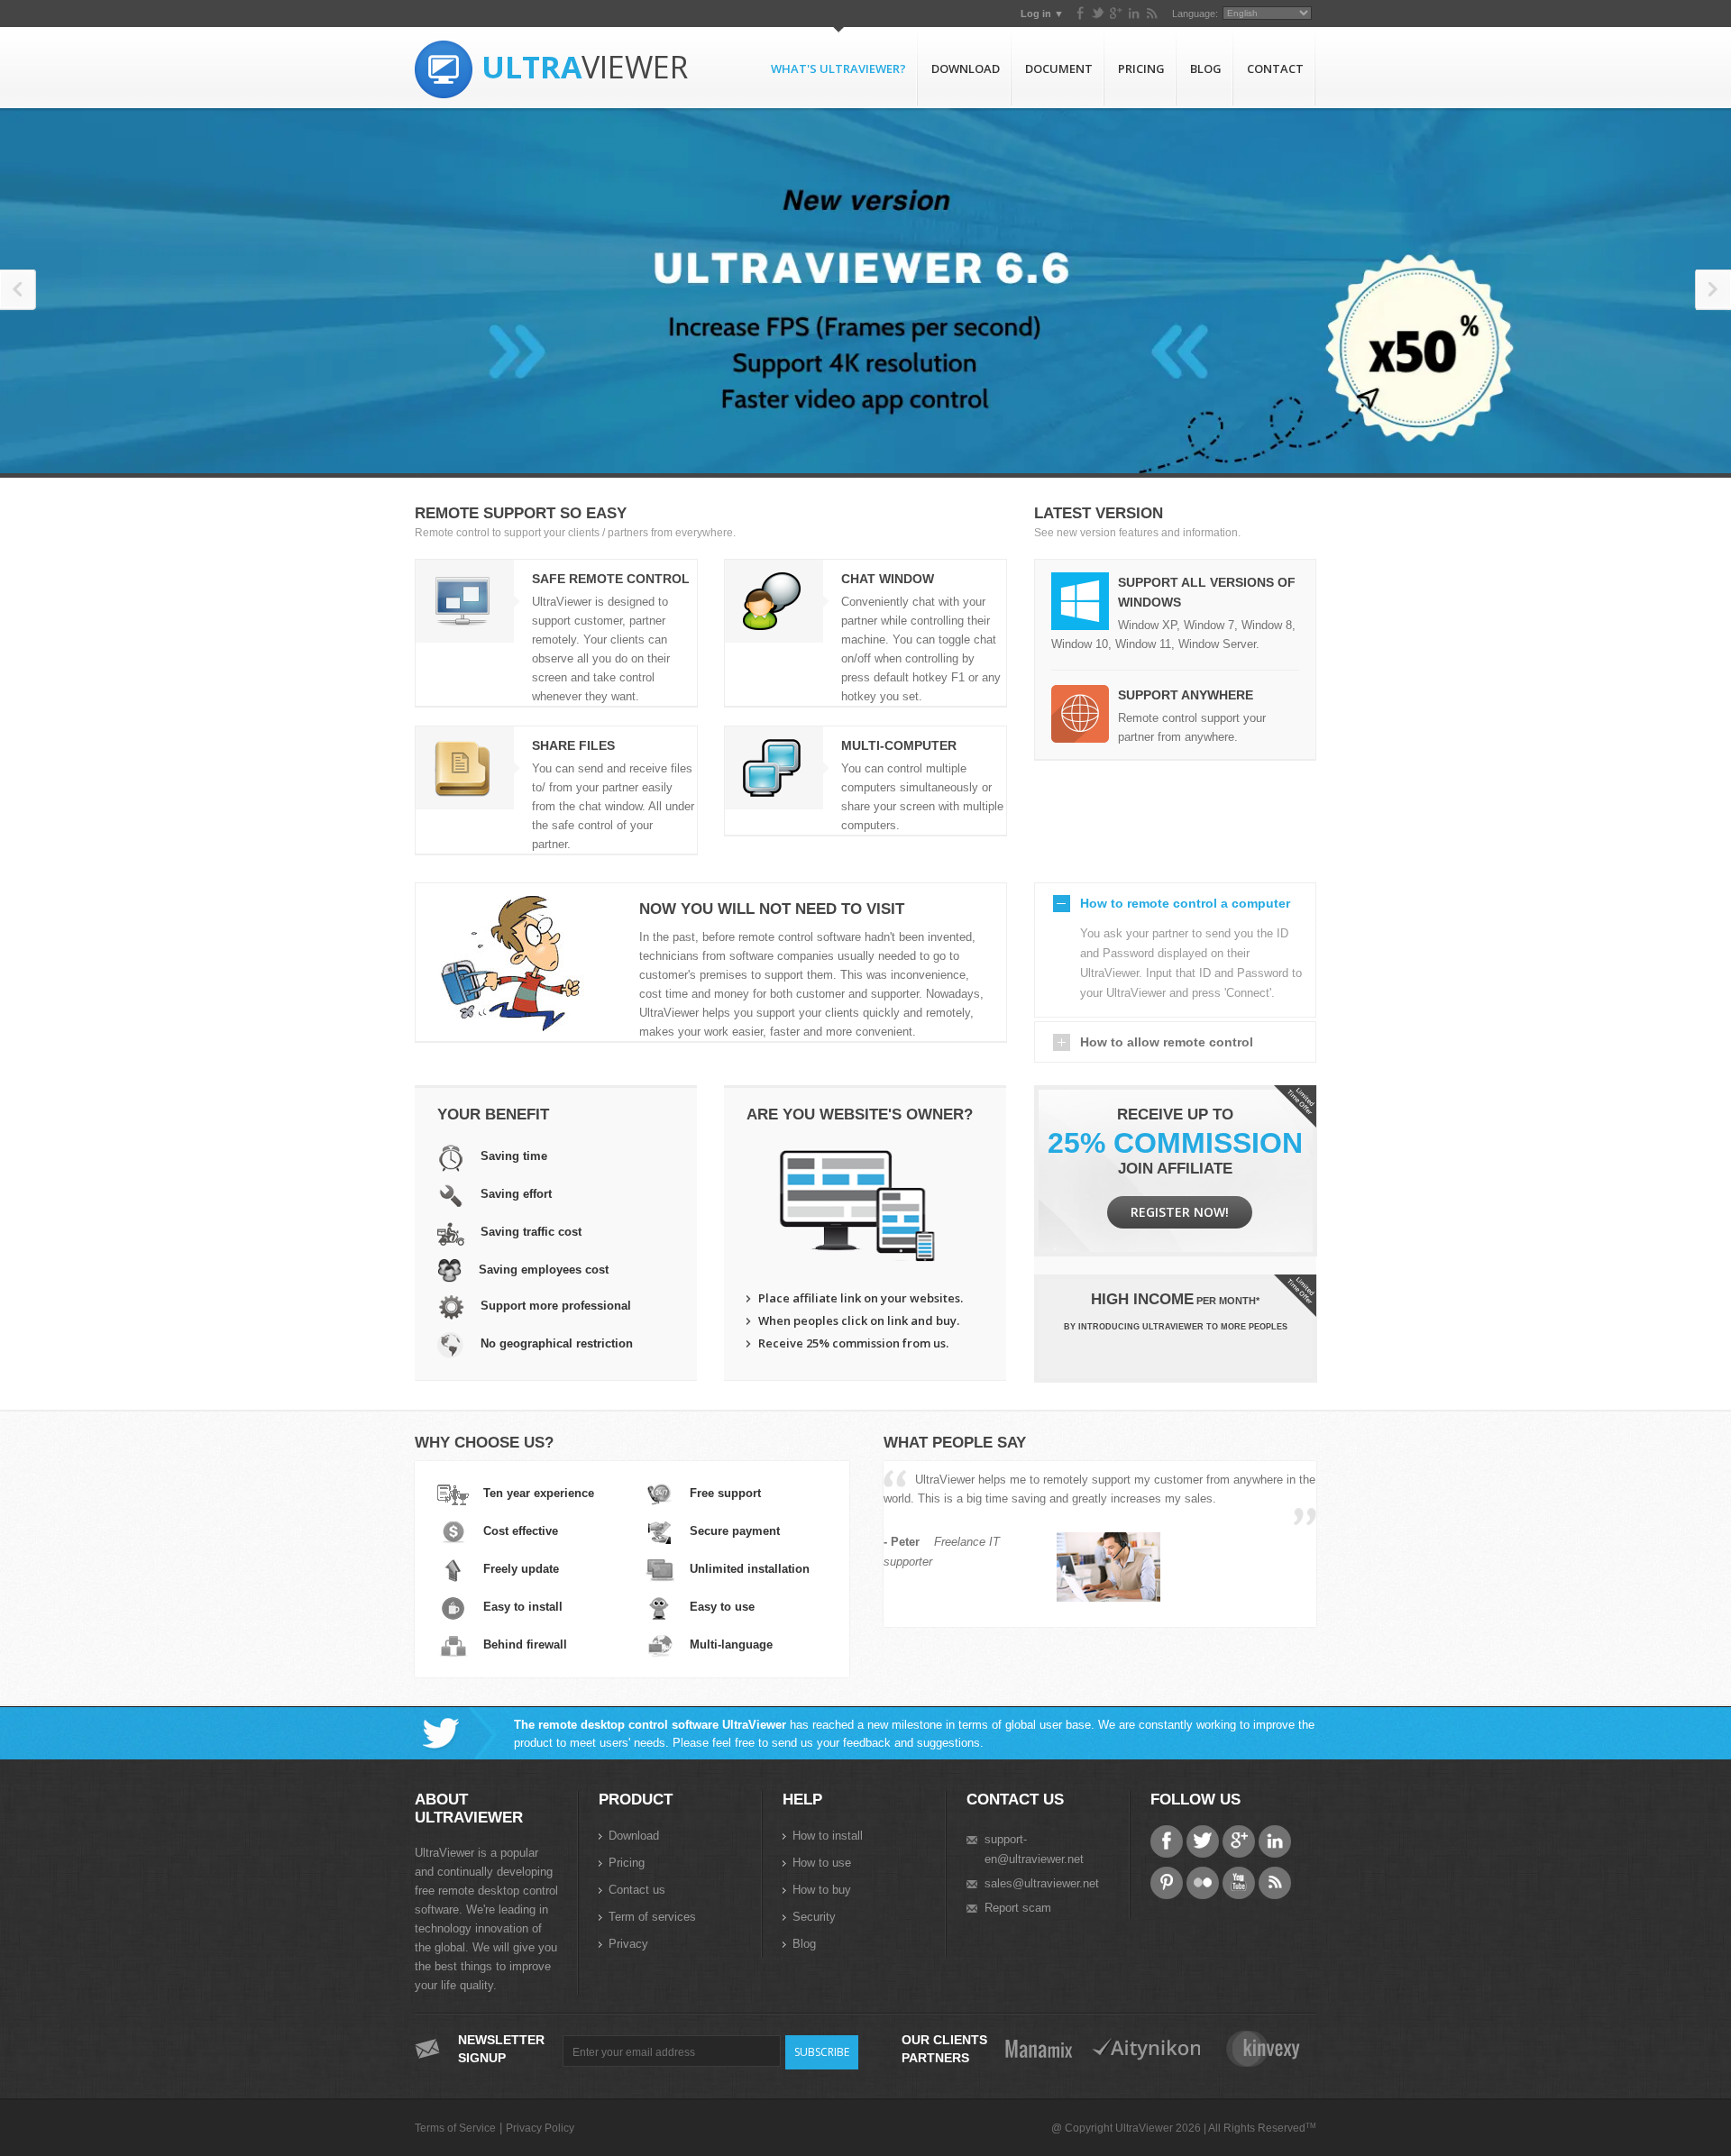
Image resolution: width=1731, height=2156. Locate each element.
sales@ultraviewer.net (1042, 1883)
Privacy (628, 1944)
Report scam (1018, 1908)
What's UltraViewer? (838, 69)
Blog (1206, 69)
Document (1059, 69)
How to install (828, 1836)
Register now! (1180, 1212)
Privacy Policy (540, 2128)
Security (814, 1917)
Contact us (637, 1890)
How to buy (822, 1890)
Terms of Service (455, 2128)
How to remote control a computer (1185, 903)
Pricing (1141, 69)
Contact (1275, 69)
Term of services (652, 1917)
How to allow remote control (1167, 1042)
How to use (822, 1863)
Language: (1195, 14)
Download (966, 69)
